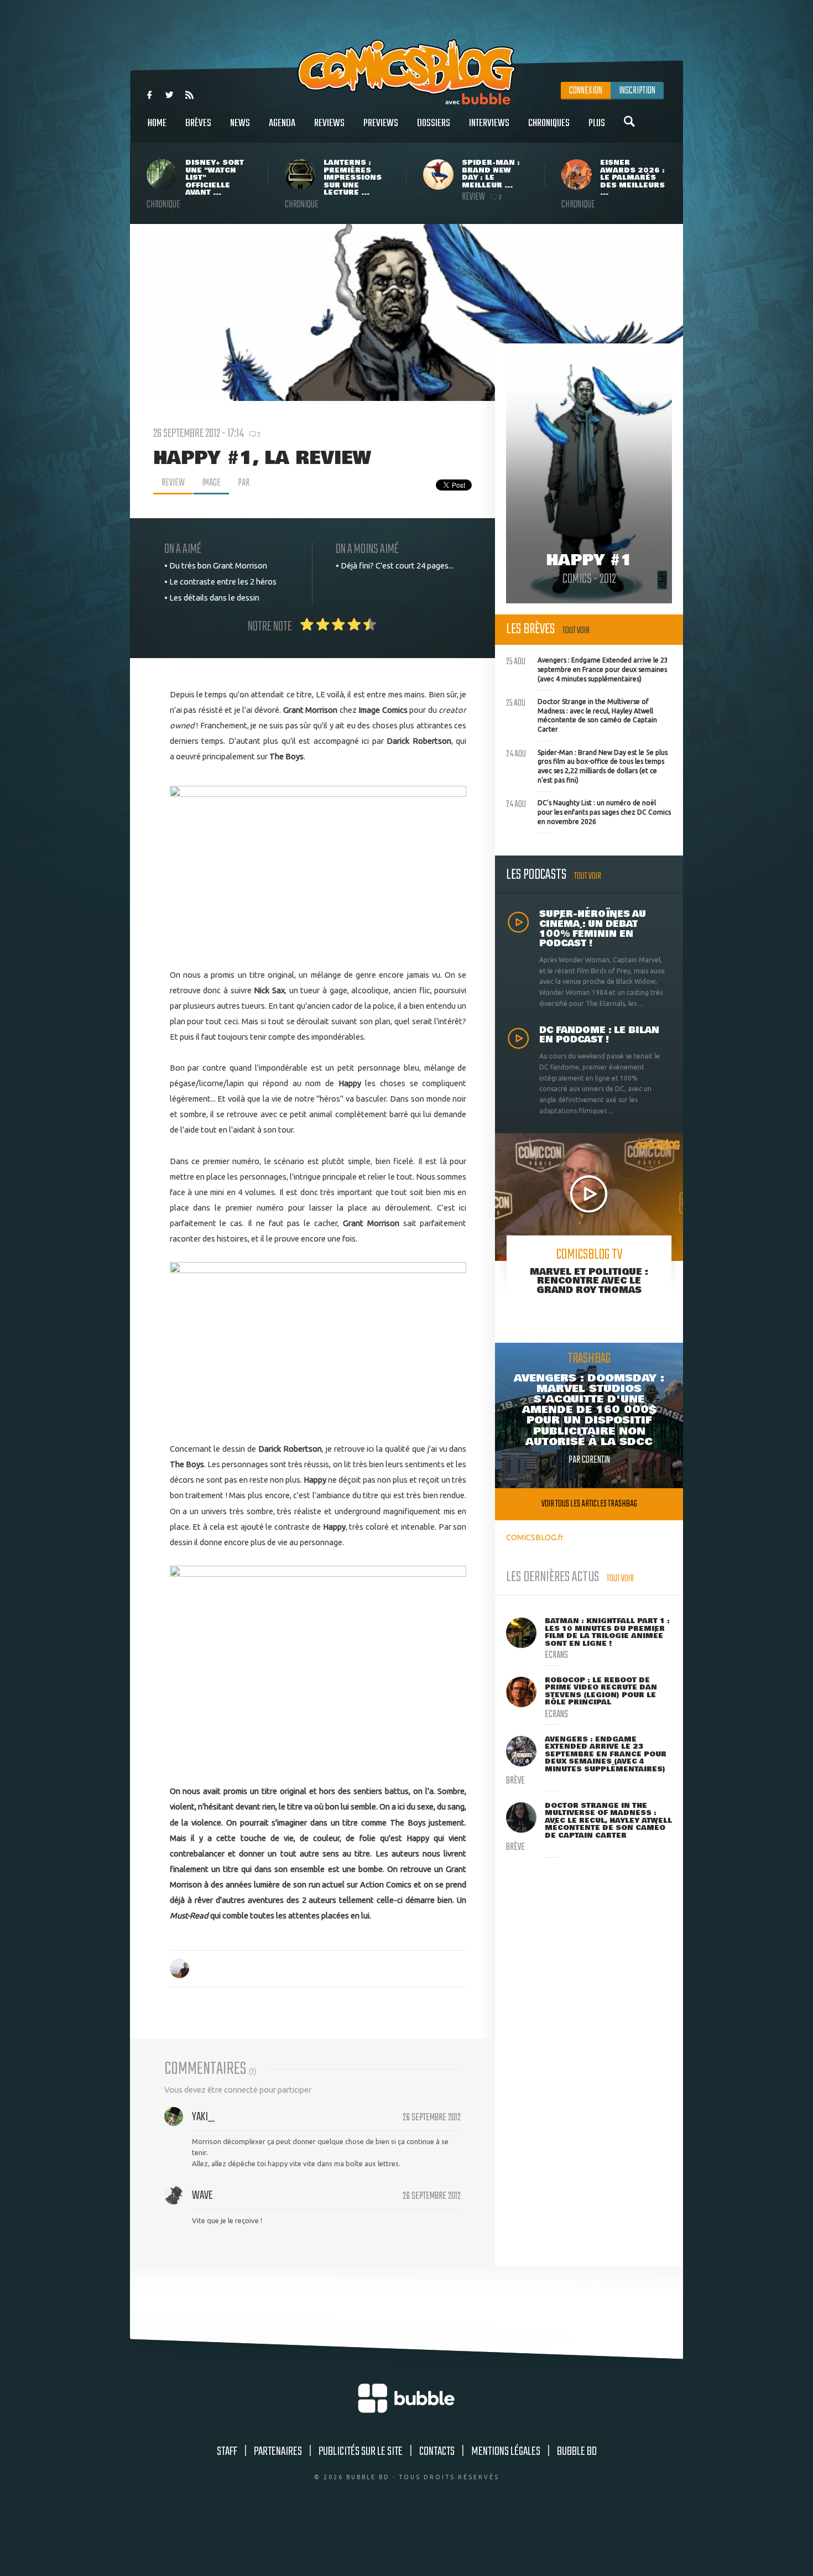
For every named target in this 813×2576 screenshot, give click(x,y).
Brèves (198, 123)
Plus (597, 123)
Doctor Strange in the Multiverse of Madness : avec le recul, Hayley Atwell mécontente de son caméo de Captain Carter (582, 714)
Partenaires (278, 2452)
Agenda (282, 123)
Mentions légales (506, 2452)
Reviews (329, 123)
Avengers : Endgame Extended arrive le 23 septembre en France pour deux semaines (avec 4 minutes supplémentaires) (587, 668)
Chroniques (549, 123)
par (244, 483)
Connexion (586, 91)
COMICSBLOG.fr (535, 1537)
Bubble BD (577, 2452)
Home (157, 123)
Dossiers (434, 123)
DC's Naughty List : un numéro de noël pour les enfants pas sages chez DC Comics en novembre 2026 (588, 811)
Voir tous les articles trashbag (589, 1504)
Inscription (637, 91)
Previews (381, 123)
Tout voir (576, 631)
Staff (227, 2452)
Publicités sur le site (361, 2452)
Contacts (437, 2452)
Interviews (489, 123)
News (240, 123)
